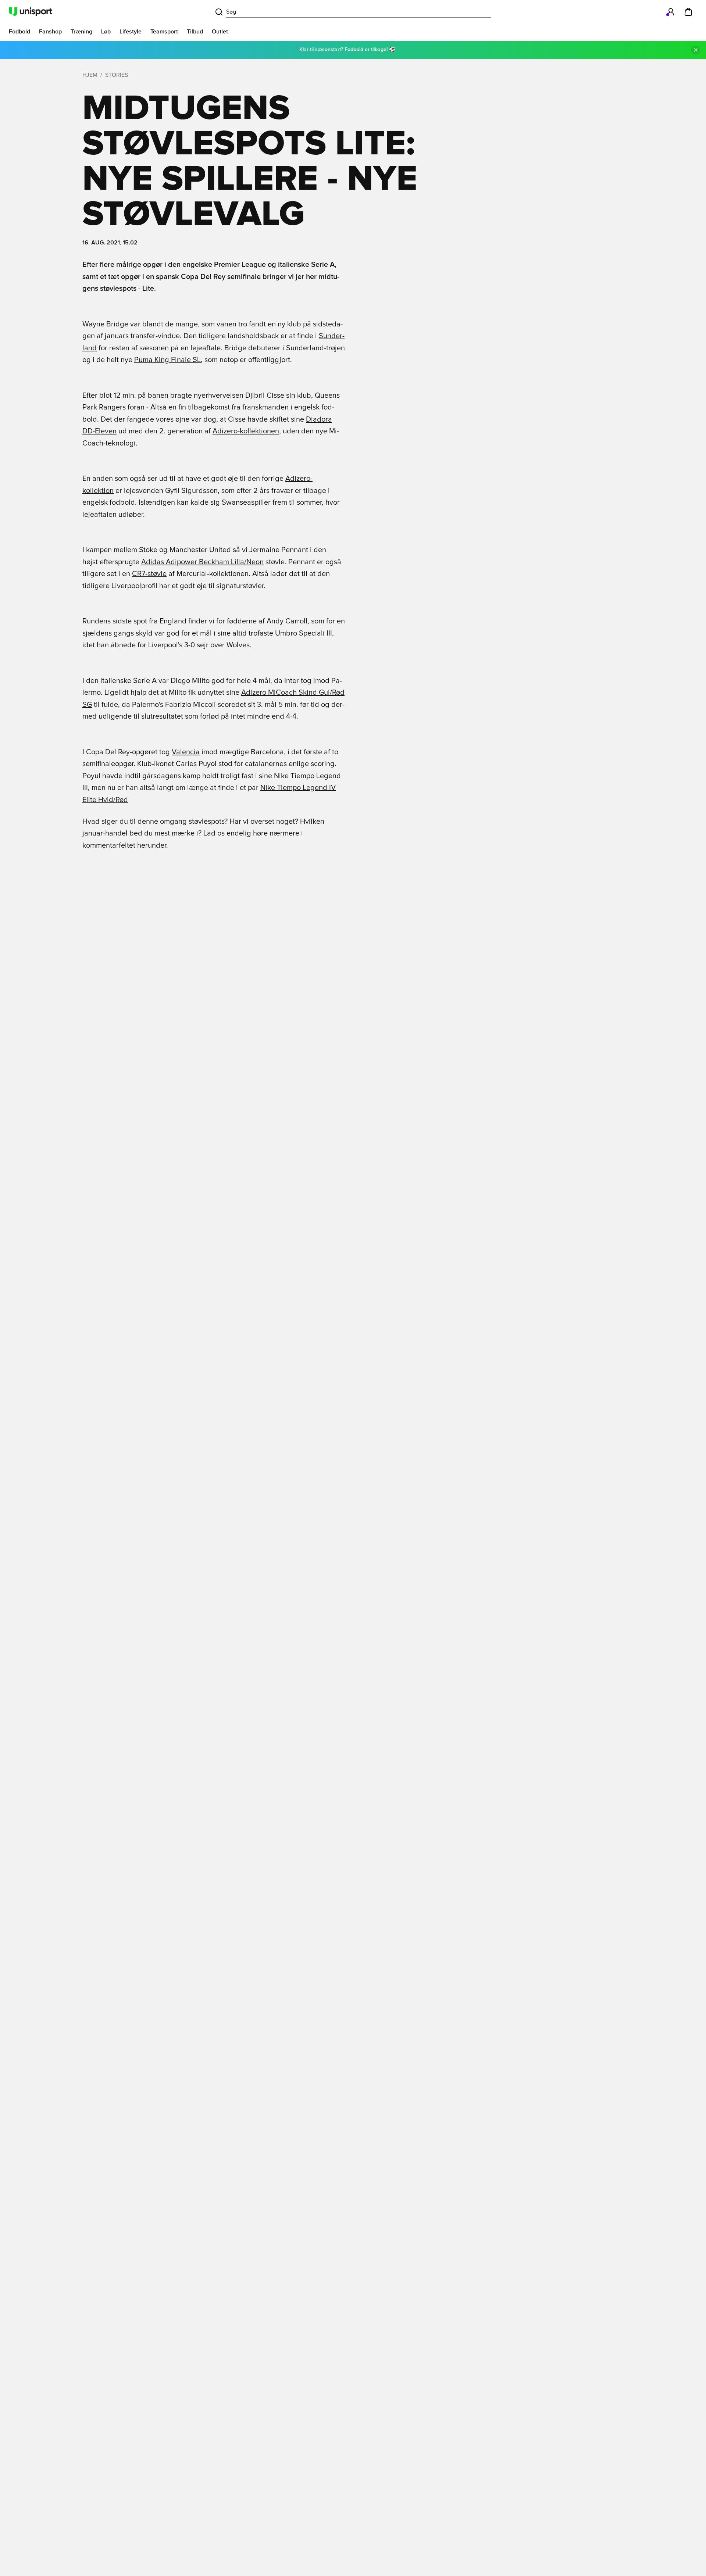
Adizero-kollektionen (246, 431)
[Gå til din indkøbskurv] (688, 12)
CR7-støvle (149, 574)
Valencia (186, 752)
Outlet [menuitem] (220, 32)
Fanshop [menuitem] (50, 32)
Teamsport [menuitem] (164, 32)
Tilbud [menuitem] (195, 32)
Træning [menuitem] (81, 32)
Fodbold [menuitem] (19, 32)
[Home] (31, 12)
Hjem (90, 75)
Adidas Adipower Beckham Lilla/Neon (202, 562)
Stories (117, 75)
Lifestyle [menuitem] (131, 32)
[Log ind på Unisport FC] (671, 12)
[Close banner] (696, 50)
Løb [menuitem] (106, 32)
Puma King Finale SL (167, 360)
